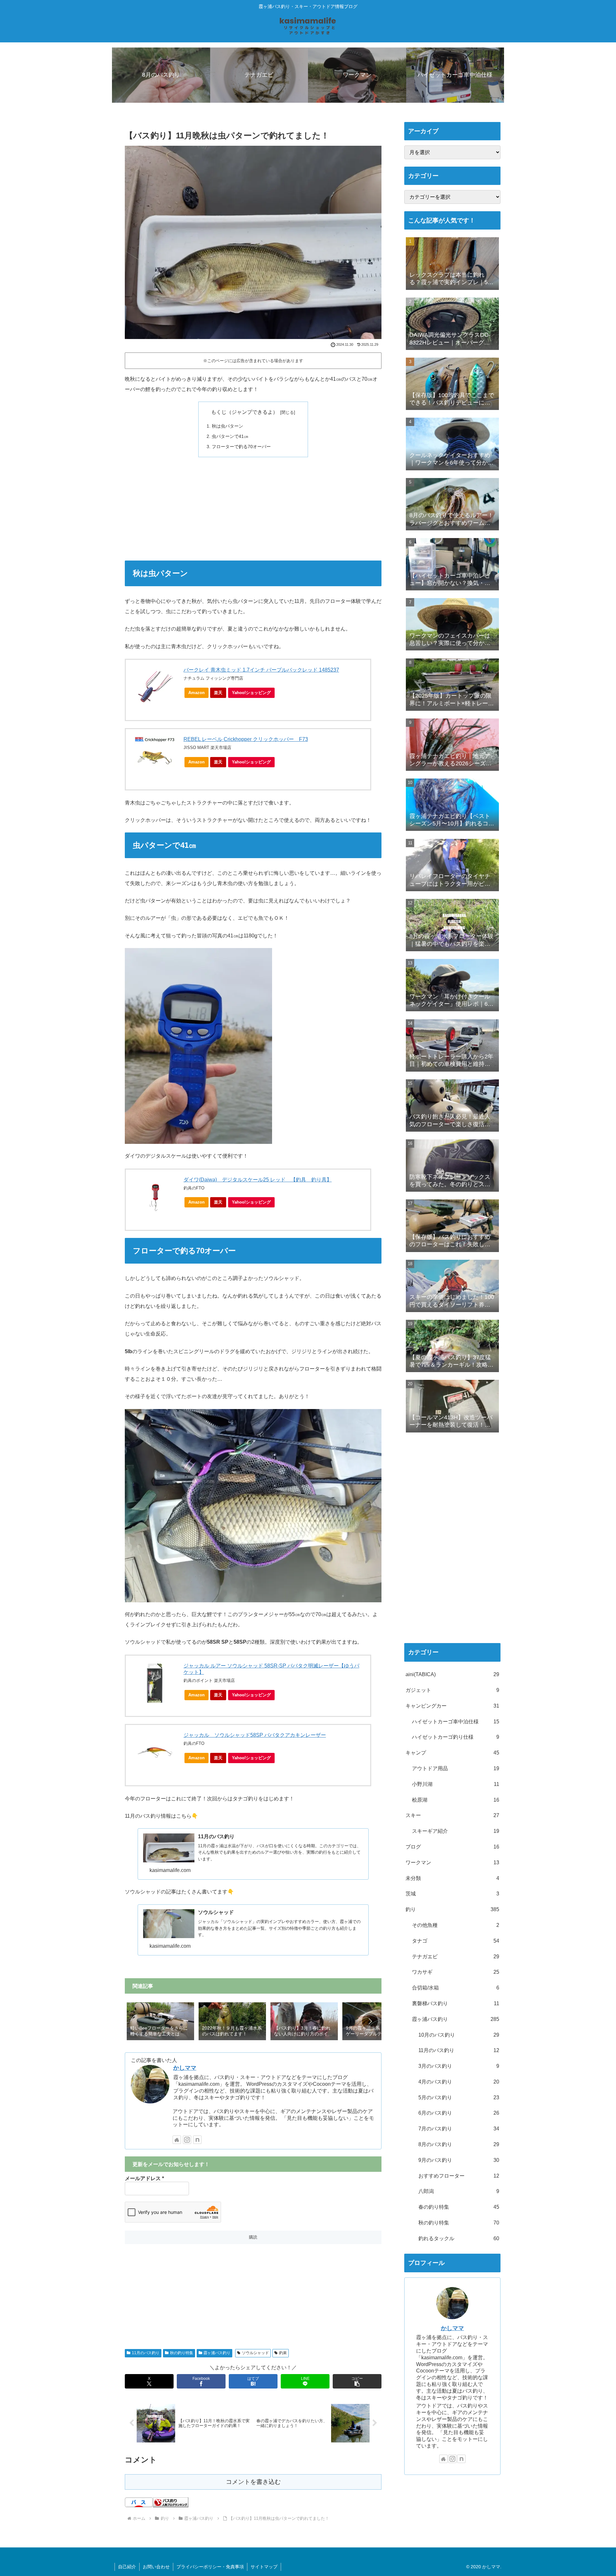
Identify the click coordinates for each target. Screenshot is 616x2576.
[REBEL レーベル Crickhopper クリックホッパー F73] (155, 757)
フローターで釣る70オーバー (241, 447)
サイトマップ (264, 2567)
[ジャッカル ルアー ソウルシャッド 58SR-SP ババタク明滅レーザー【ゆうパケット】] (155, 1683)
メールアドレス (144, 2178)
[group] (160, 2022)
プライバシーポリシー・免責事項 (210, 2567)
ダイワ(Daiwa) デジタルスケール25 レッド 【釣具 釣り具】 (258, 1180)
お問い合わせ (156, 2567)
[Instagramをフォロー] (187, 2140)
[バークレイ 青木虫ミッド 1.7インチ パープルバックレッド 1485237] (155, 687)
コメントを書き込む (253, 2482)
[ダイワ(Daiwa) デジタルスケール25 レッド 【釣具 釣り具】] (155, 1197)
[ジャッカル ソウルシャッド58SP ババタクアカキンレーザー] (155, 1753)
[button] (370, 2021)
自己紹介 (127, 2567)
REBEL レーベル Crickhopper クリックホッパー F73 (246, 739)
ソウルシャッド (255, 2353)
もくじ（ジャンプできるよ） (244, 412)
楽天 (218, 693)
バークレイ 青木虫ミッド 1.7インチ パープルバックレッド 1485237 (261, 670)
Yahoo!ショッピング (251, 693)
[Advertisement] (253, 509)
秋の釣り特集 (182, 2353)
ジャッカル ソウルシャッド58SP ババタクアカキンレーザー (255, 1735)
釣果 (283, 2353)
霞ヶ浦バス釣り (217, 2353)
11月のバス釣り (146, 2353)
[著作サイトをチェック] (177, 2140)
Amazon (197, 693)
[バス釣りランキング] (171, 2502)
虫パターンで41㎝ (230, 436)
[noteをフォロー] (197, 2140)
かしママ (185, 2068)
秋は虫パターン (227, 426)
